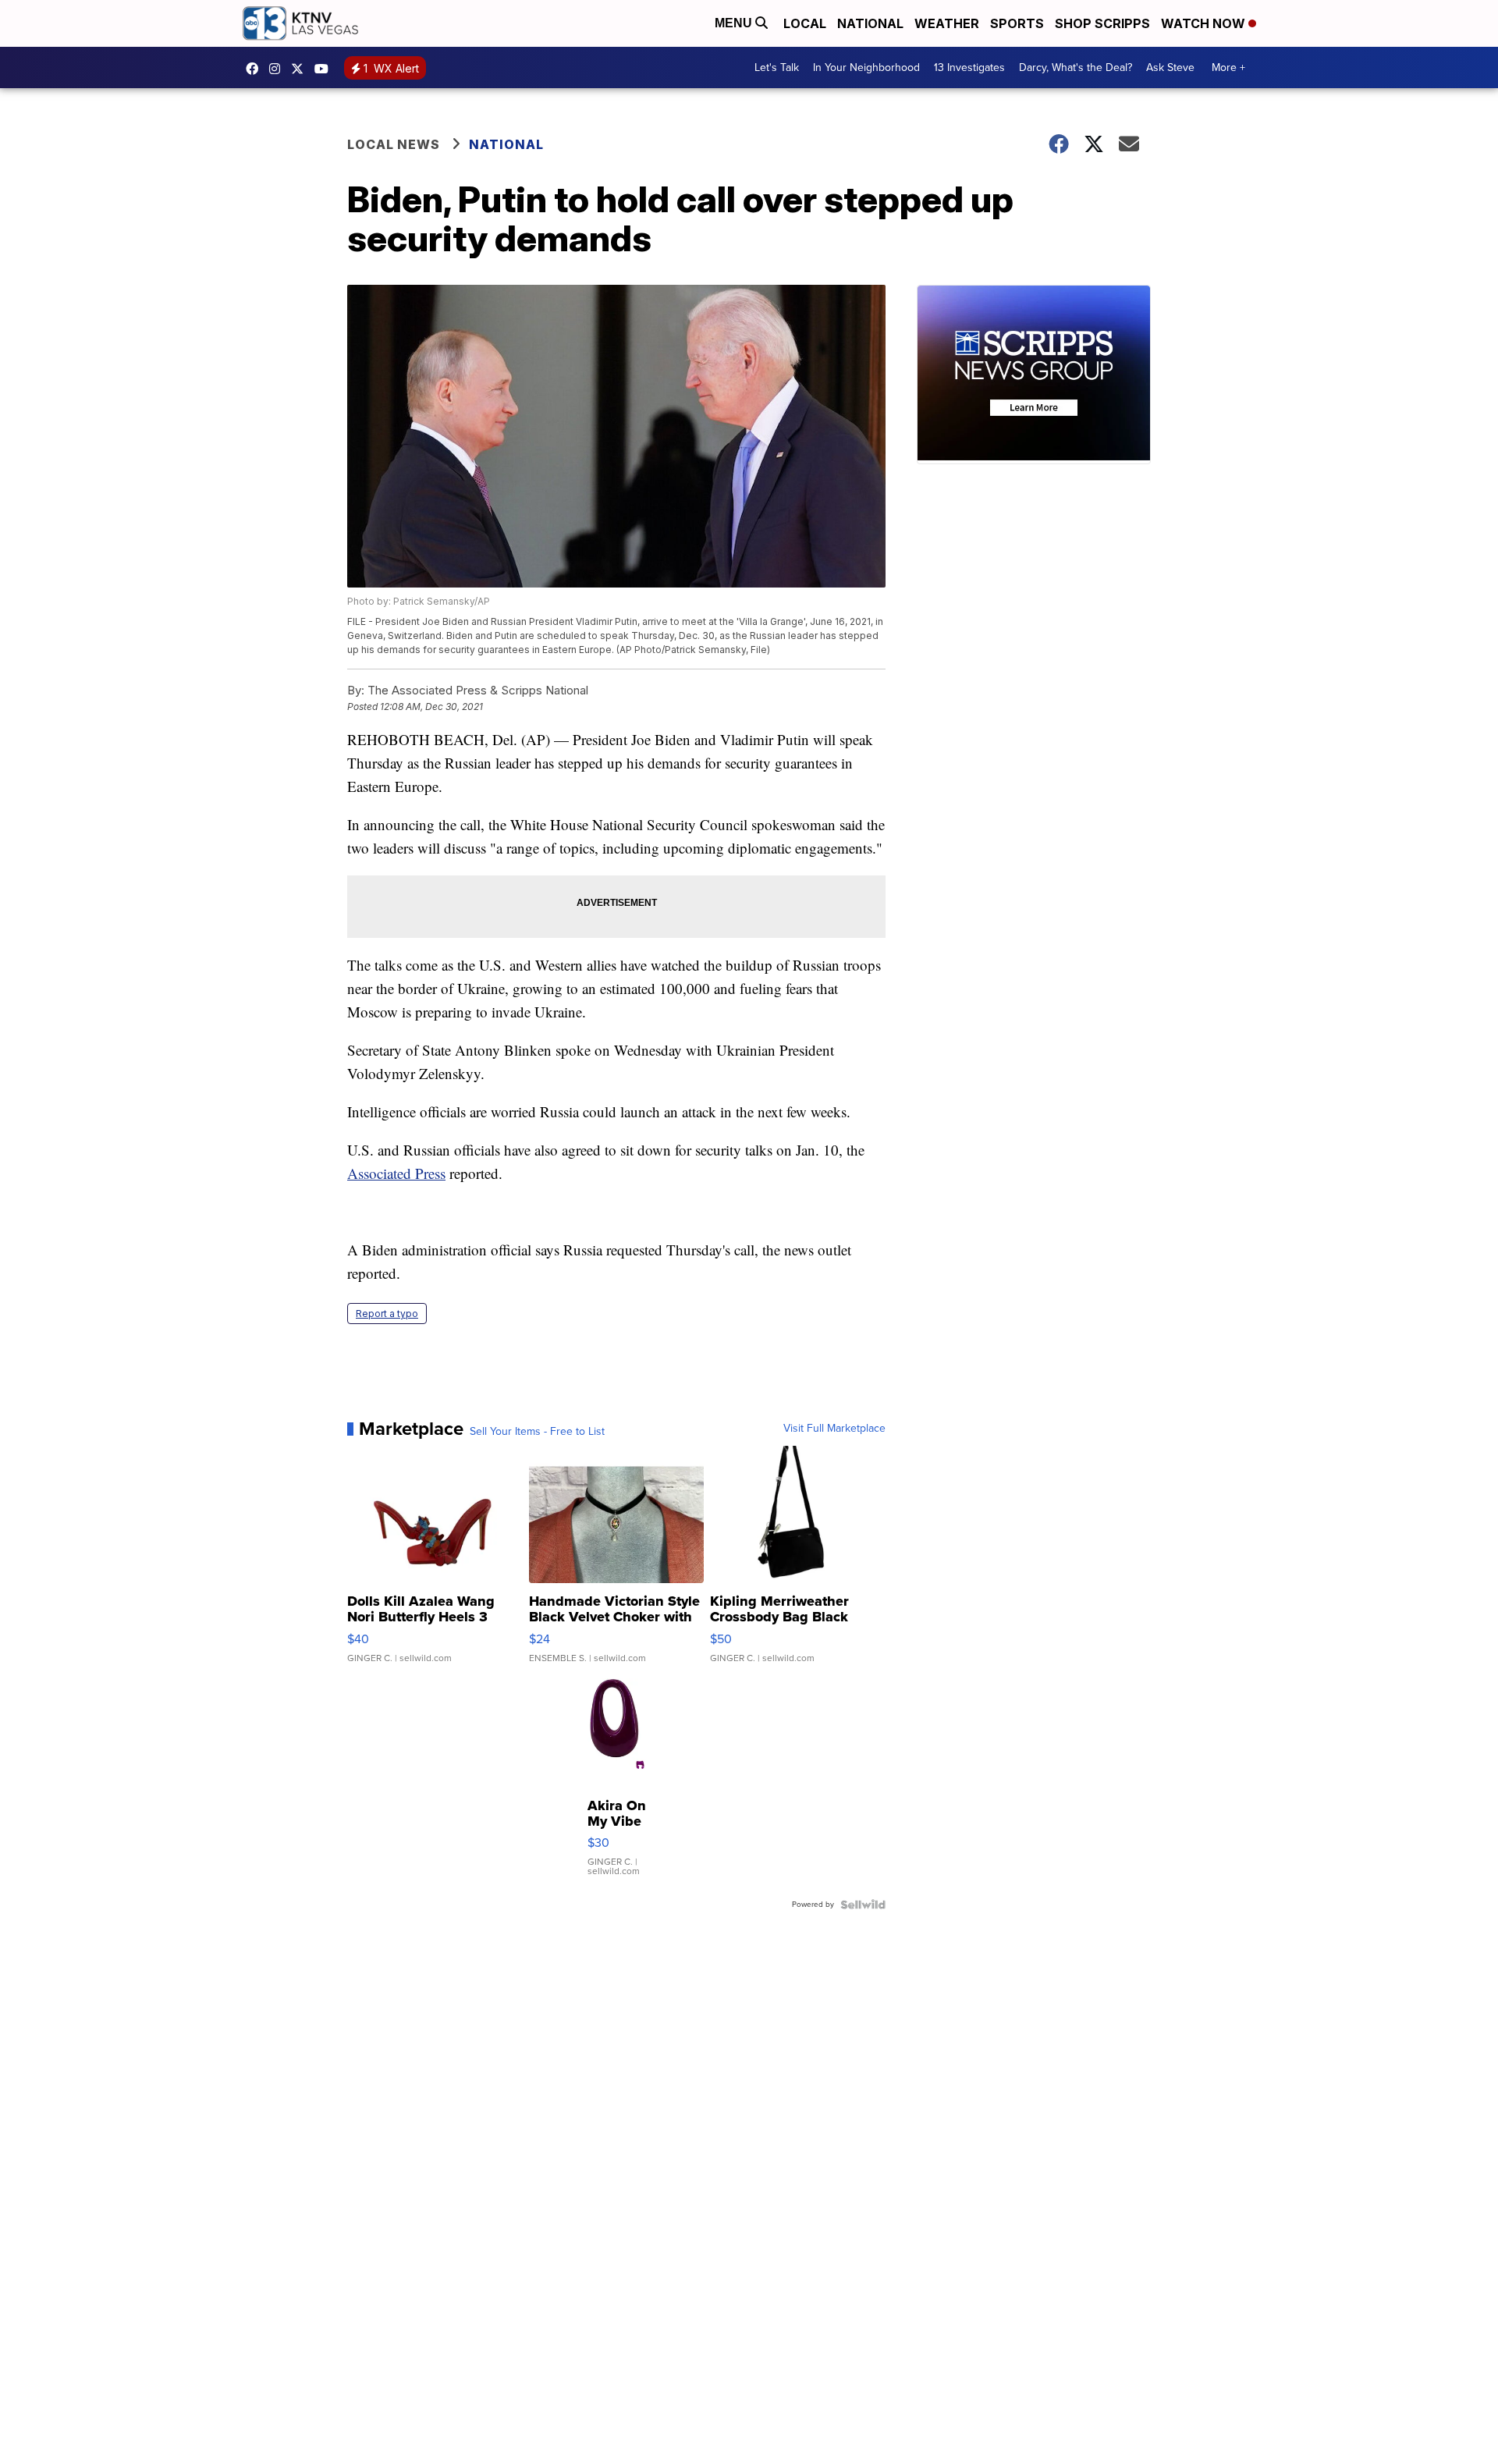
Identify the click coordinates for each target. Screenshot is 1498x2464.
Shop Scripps (1102, 23)
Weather (947, 23)
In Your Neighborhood (866, 67)
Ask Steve (1170, 67)
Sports (1017, 23)
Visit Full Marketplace (834, 1429)
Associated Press (396, 1173)
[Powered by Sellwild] (863, 1905)
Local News (394, 144)
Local (805, 23)
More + (1228, 67)
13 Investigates (969, 67)
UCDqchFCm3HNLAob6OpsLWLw (325, 69)
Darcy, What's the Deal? (1076, 67)
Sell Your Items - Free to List (537, 1432)
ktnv (279, 69)
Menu (735, 23)
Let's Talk (777, 67)
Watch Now (1205, 23)
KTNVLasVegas (256, 69)
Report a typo (387, 1314)
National (870, 23)
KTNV (301, 69)
